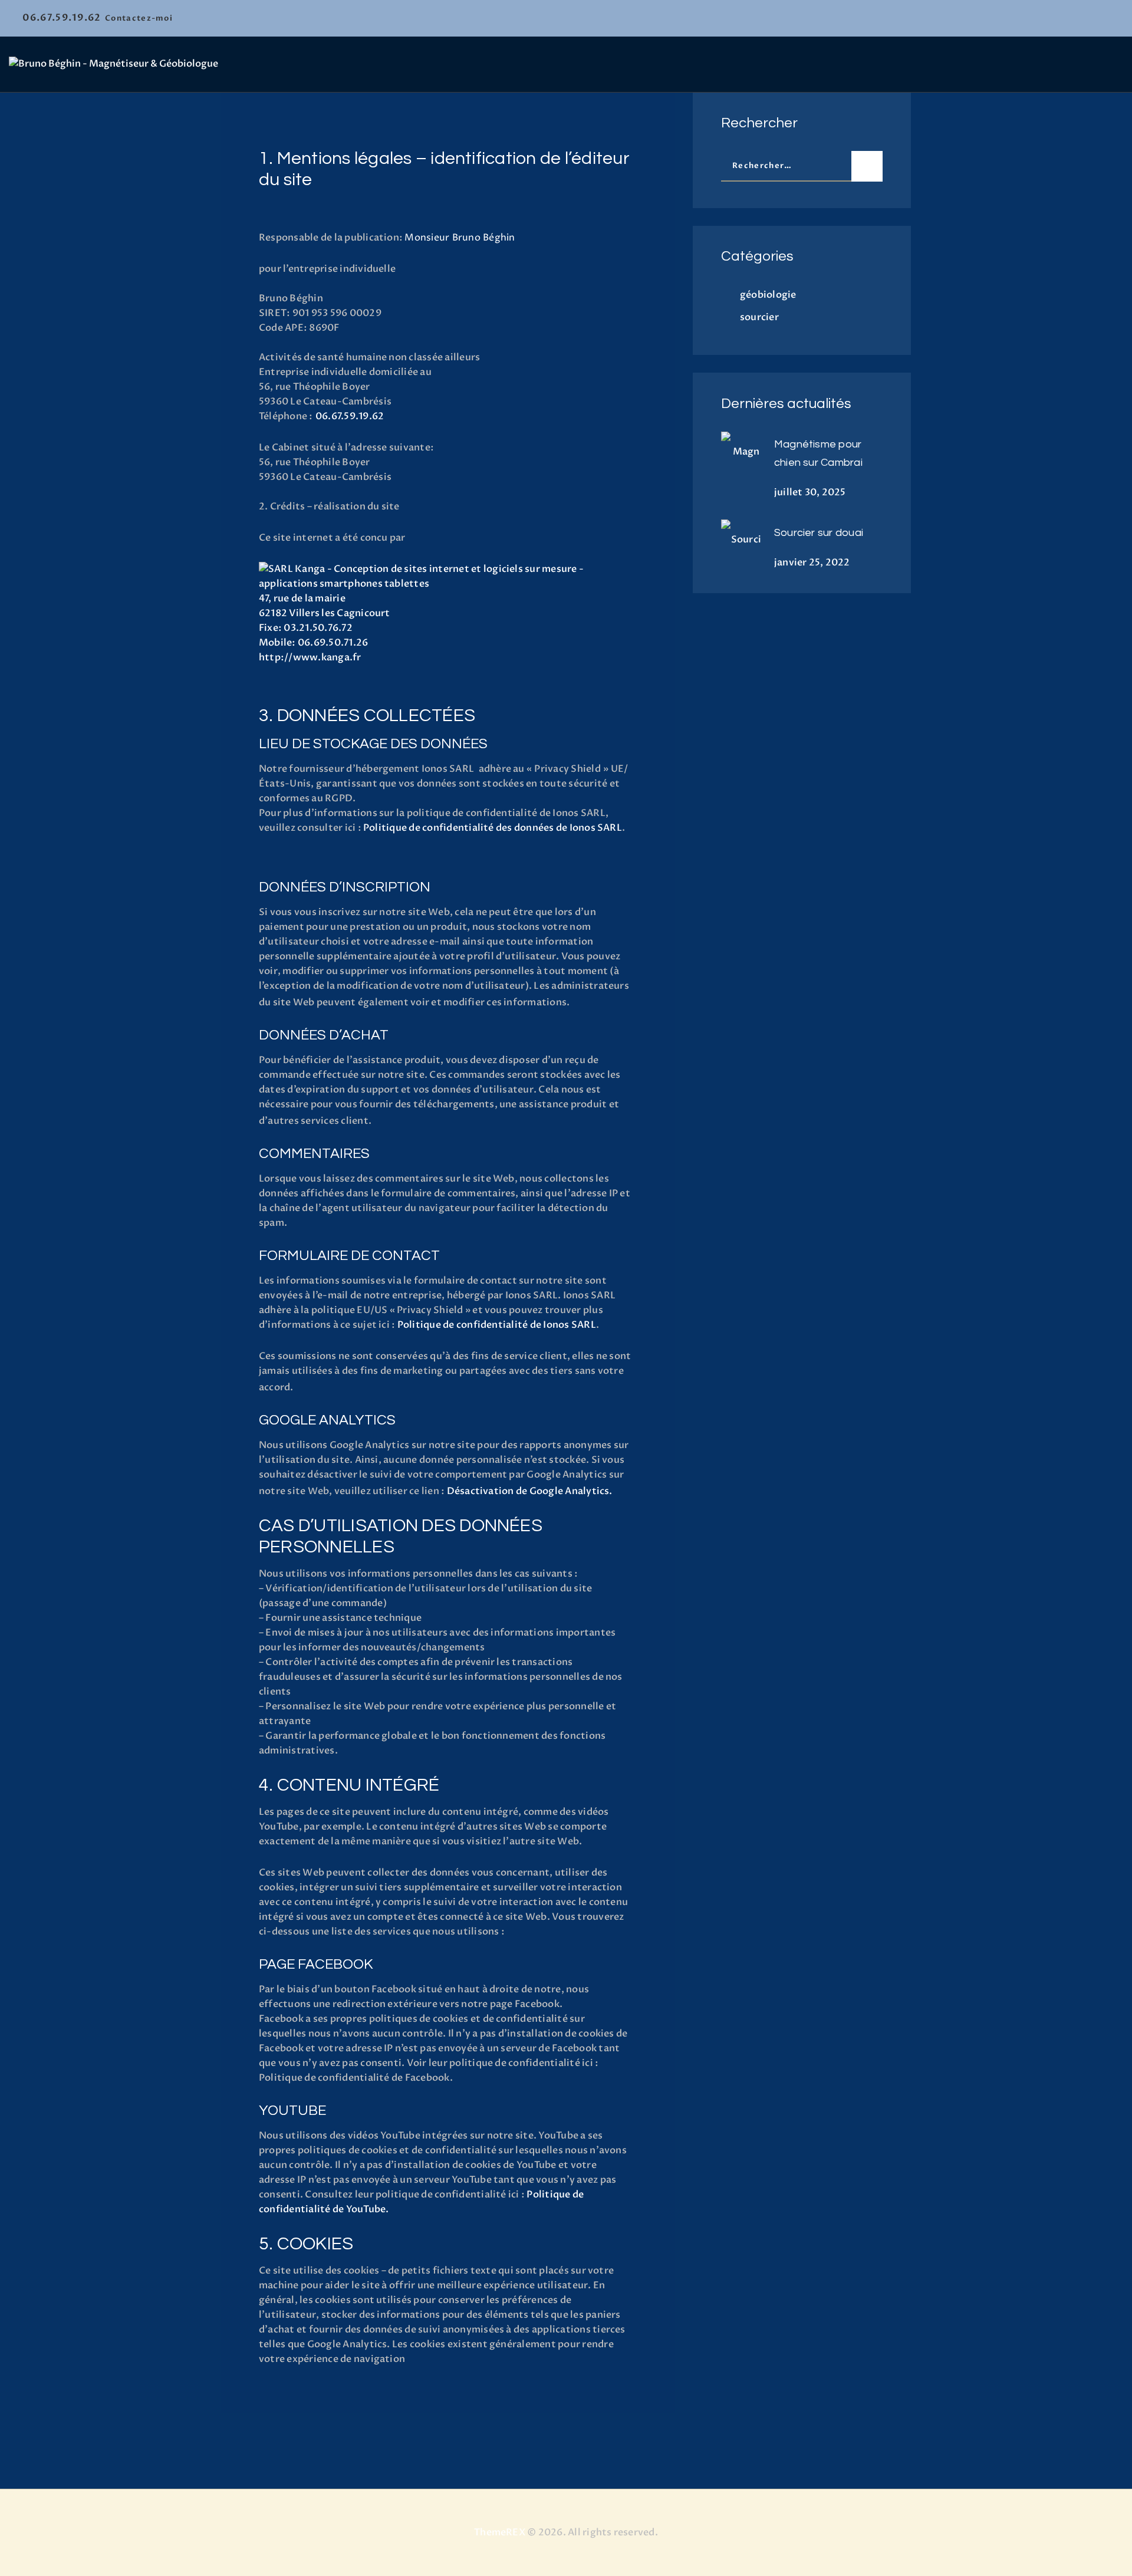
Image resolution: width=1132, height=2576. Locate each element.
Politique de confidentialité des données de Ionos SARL (493, 828)
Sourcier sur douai (819, 533)
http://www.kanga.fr (310, 657)
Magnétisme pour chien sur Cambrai (818, 453)
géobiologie (768, 295)
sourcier (759, 317)
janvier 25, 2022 (812, 562)
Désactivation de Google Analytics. (530, 1491)
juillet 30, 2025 (810, 492)
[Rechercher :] (802, 165)
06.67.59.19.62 (350, 416)
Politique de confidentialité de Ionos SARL (497, 1325)
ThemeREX (500, 2532)
